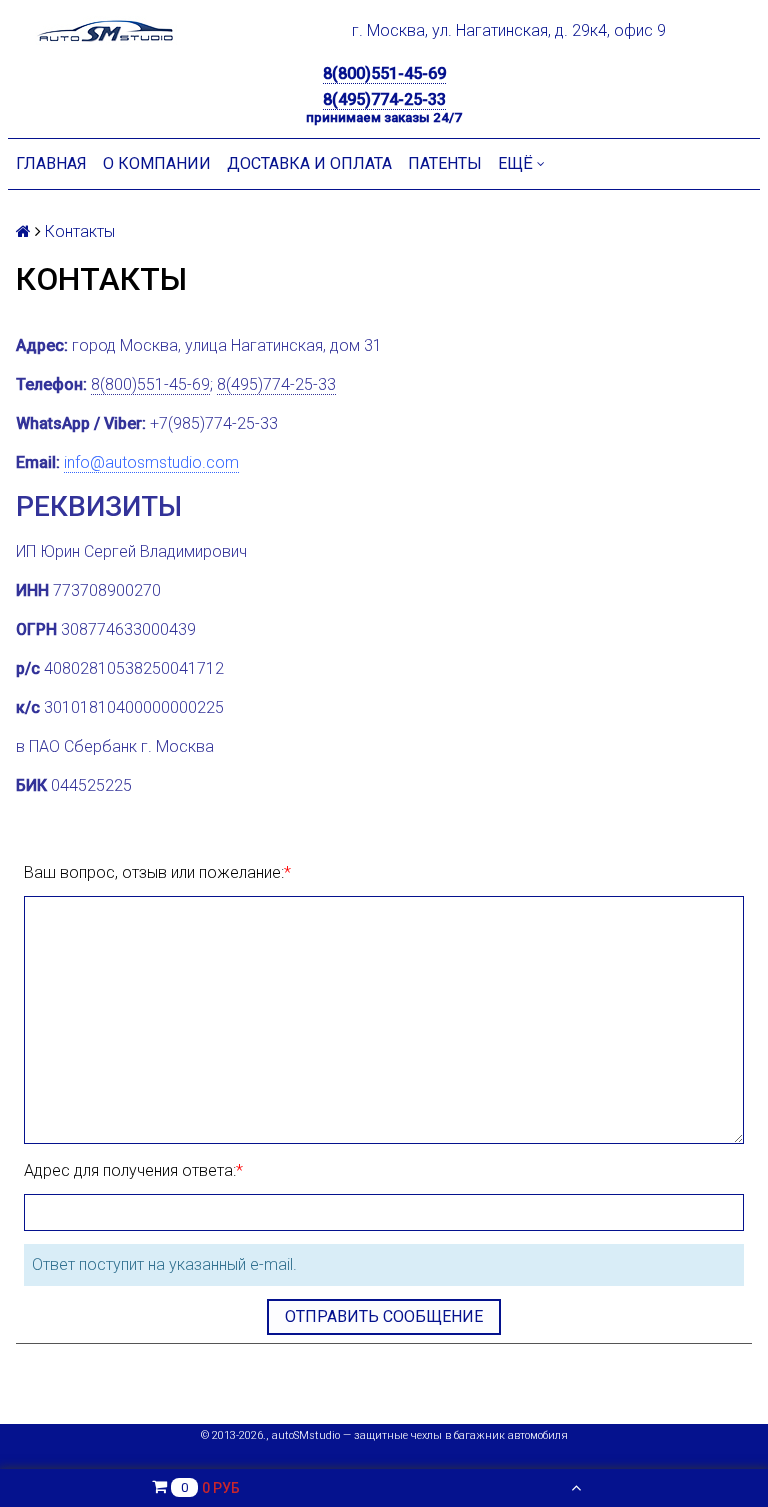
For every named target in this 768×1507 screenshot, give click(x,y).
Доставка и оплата (309, 163)
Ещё (515, 163)
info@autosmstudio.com (151, 462)
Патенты (445, 163)
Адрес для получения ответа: (130, 1170)
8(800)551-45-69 (384, 73)
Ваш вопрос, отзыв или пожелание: (154, 872)
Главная (51, 163)
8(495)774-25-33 (384, 99)
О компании (157, 163)
